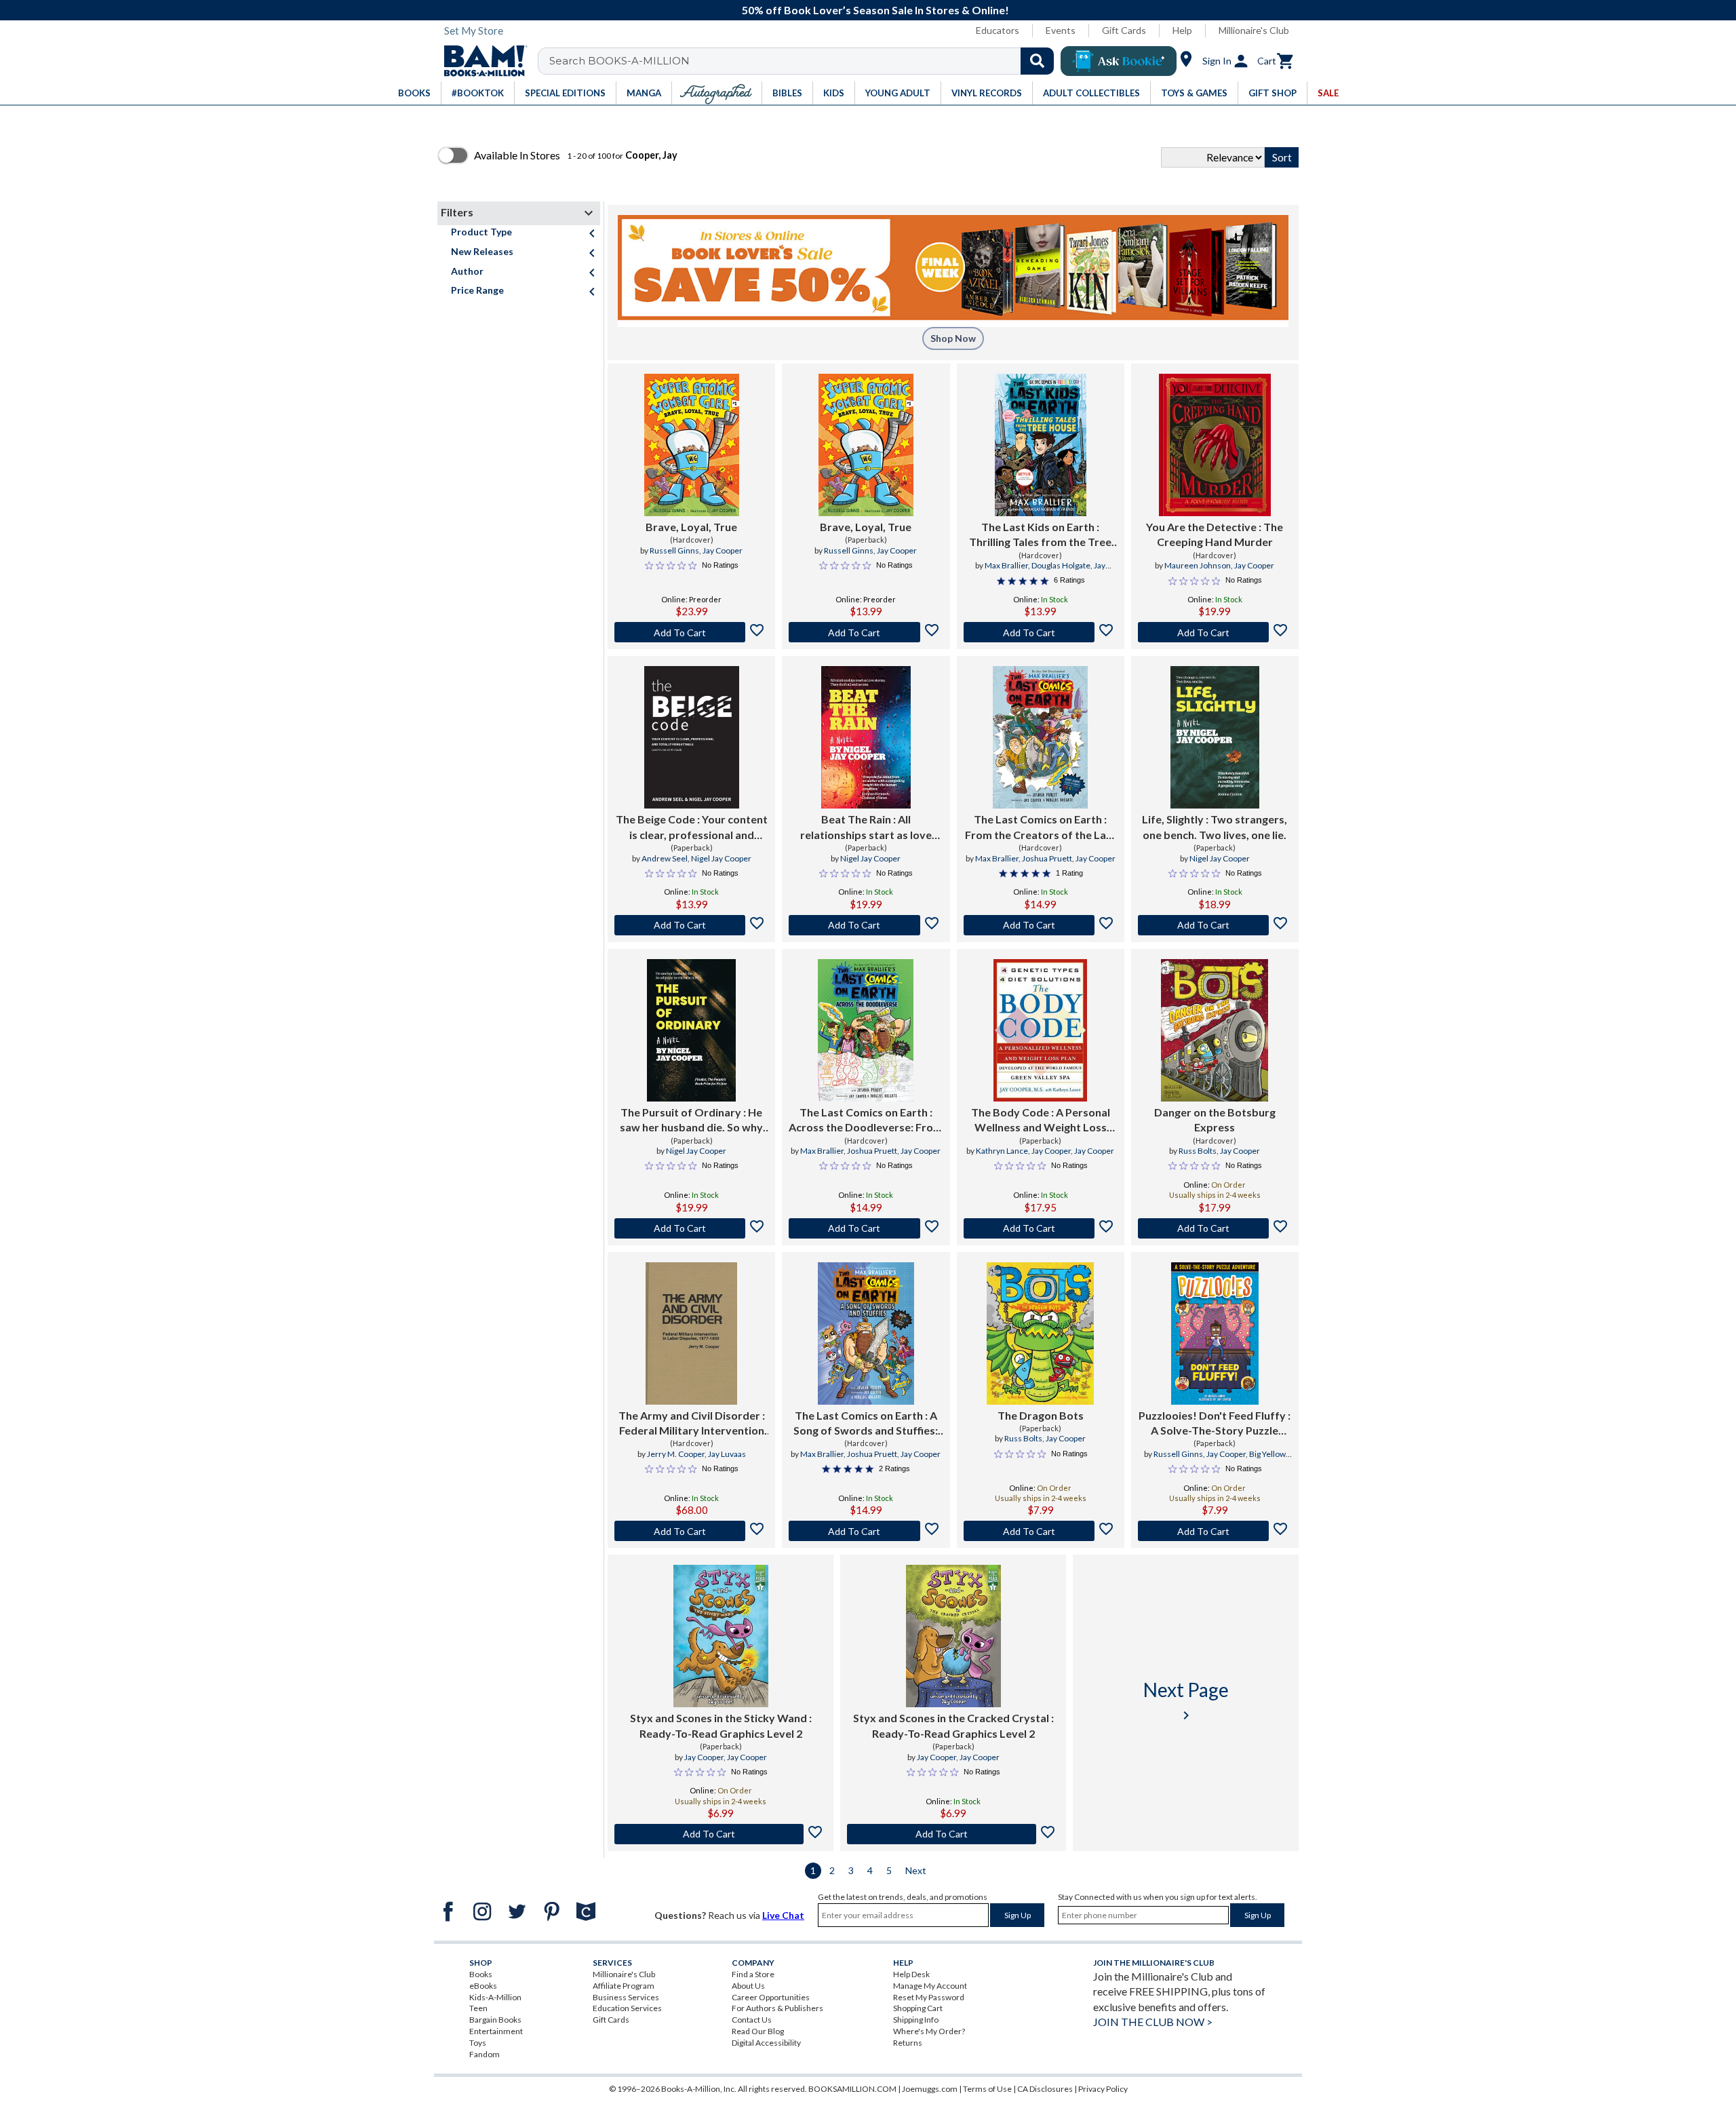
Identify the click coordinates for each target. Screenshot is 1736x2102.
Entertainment (496, 2031)
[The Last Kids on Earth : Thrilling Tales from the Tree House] (1041, 445)
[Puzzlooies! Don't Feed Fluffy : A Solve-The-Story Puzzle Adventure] (1215, 1334)
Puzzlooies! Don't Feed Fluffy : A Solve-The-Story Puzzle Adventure (1215, 1424)
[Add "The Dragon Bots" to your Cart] (1041, 1531)
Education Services (627, 2008)
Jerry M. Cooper (676, 1454)
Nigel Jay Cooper (721, 858)
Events (1061, 30)
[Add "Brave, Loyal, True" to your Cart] (691, 632)
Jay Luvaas (727, 1454)
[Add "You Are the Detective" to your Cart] (1215, 632)
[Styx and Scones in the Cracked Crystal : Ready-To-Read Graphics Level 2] (953, 1636)
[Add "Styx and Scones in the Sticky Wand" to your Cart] (721, 1834)
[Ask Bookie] (1119, 61)
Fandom (485, 2054)
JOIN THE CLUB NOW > (1153, 2022)
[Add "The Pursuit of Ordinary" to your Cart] (691, 1228)
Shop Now (953, 338)
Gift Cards (1124, 30)
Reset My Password (929, 1997)
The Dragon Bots (1041, 1415)
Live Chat (783, 1915)
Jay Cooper (723, 550)
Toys (478, 2043)
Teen (478, 2008)
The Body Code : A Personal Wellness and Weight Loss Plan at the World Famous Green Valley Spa (1041, 1121)
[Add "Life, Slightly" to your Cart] (1215, 925)
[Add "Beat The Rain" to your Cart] (866, 925)
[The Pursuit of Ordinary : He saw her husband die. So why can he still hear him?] (691, 1030)
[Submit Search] (1037, 61)
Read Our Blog (758, 2031)
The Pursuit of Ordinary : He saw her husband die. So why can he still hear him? (691, 1121)
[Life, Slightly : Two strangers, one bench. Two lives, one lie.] (1215, 737)
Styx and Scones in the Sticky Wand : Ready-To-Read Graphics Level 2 (721, 1725)
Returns (908, 2043)
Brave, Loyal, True (691, 527)
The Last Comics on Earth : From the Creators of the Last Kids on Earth (1041, 828)
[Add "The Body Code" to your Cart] (1041, 1228)
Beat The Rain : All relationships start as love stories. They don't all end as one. (866, 828)
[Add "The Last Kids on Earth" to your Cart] (1041, 632)
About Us (748, 1986)
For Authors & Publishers (777, 2008)
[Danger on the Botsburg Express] (1215, 1030)
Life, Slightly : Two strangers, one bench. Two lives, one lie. (1215, 826)
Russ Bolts (1198, 1151)
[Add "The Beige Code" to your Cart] (691, 925)
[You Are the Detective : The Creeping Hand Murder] (1215, 445)
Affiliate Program (624, 1986)
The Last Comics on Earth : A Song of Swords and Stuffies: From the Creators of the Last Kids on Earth (866, 1424)
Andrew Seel (665, 858)
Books (481, 1974)
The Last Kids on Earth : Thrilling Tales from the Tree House (1040, 535)
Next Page (1186, 1701)
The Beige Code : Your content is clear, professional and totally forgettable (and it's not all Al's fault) (692, 828)
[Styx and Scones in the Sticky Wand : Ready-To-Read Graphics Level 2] (721, 1636)
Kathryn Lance (1002, 1151)
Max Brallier (1006, 565)
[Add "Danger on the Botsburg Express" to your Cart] (1215, 1228)
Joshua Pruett (1047, 858)
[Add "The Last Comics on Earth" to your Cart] (1041, 925)
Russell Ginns (674, 550)
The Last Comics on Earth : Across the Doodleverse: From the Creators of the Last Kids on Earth (866, 1121)
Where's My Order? (929, 2031)
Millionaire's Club (1254, 30)
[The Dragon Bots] (1040, 1334)
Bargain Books (495, 2020)
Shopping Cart (918, 2008)
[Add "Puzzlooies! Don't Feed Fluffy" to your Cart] (1215, 1531)
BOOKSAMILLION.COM (852, 2089)
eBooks (483, 1986)
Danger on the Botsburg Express (1215, 1120)
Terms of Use (987, 2089)
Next (916, 1870)
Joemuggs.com (930, 2089)
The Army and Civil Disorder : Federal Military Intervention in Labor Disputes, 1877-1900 (692, 1424)
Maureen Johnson (1198, 565)
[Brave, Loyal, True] (692, 445)
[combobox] (805, 61)
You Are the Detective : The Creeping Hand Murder (1215, 534)
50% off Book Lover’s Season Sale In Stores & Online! (875, 10)
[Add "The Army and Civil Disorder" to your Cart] (691, 1531)
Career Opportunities (771, 1997)
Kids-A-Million (495, 1997)
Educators (998, 30)
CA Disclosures (1045, 2089)
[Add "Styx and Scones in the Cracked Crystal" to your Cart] (953, 1834)
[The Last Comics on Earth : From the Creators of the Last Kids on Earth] (1040, 737)
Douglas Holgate (1061, 565)
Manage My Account (930, 1986)
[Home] (481, 61)
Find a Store (753, 1974)
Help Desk (911, 1974)
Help (1182, 30)
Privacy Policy (1103, 2089)
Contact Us (752, 2020)
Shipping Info (916, 2020)
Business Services (626, 1997)
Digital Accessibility (766, 2043)
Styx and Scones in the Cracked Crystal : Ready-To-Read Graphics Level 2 (953, 1725)
